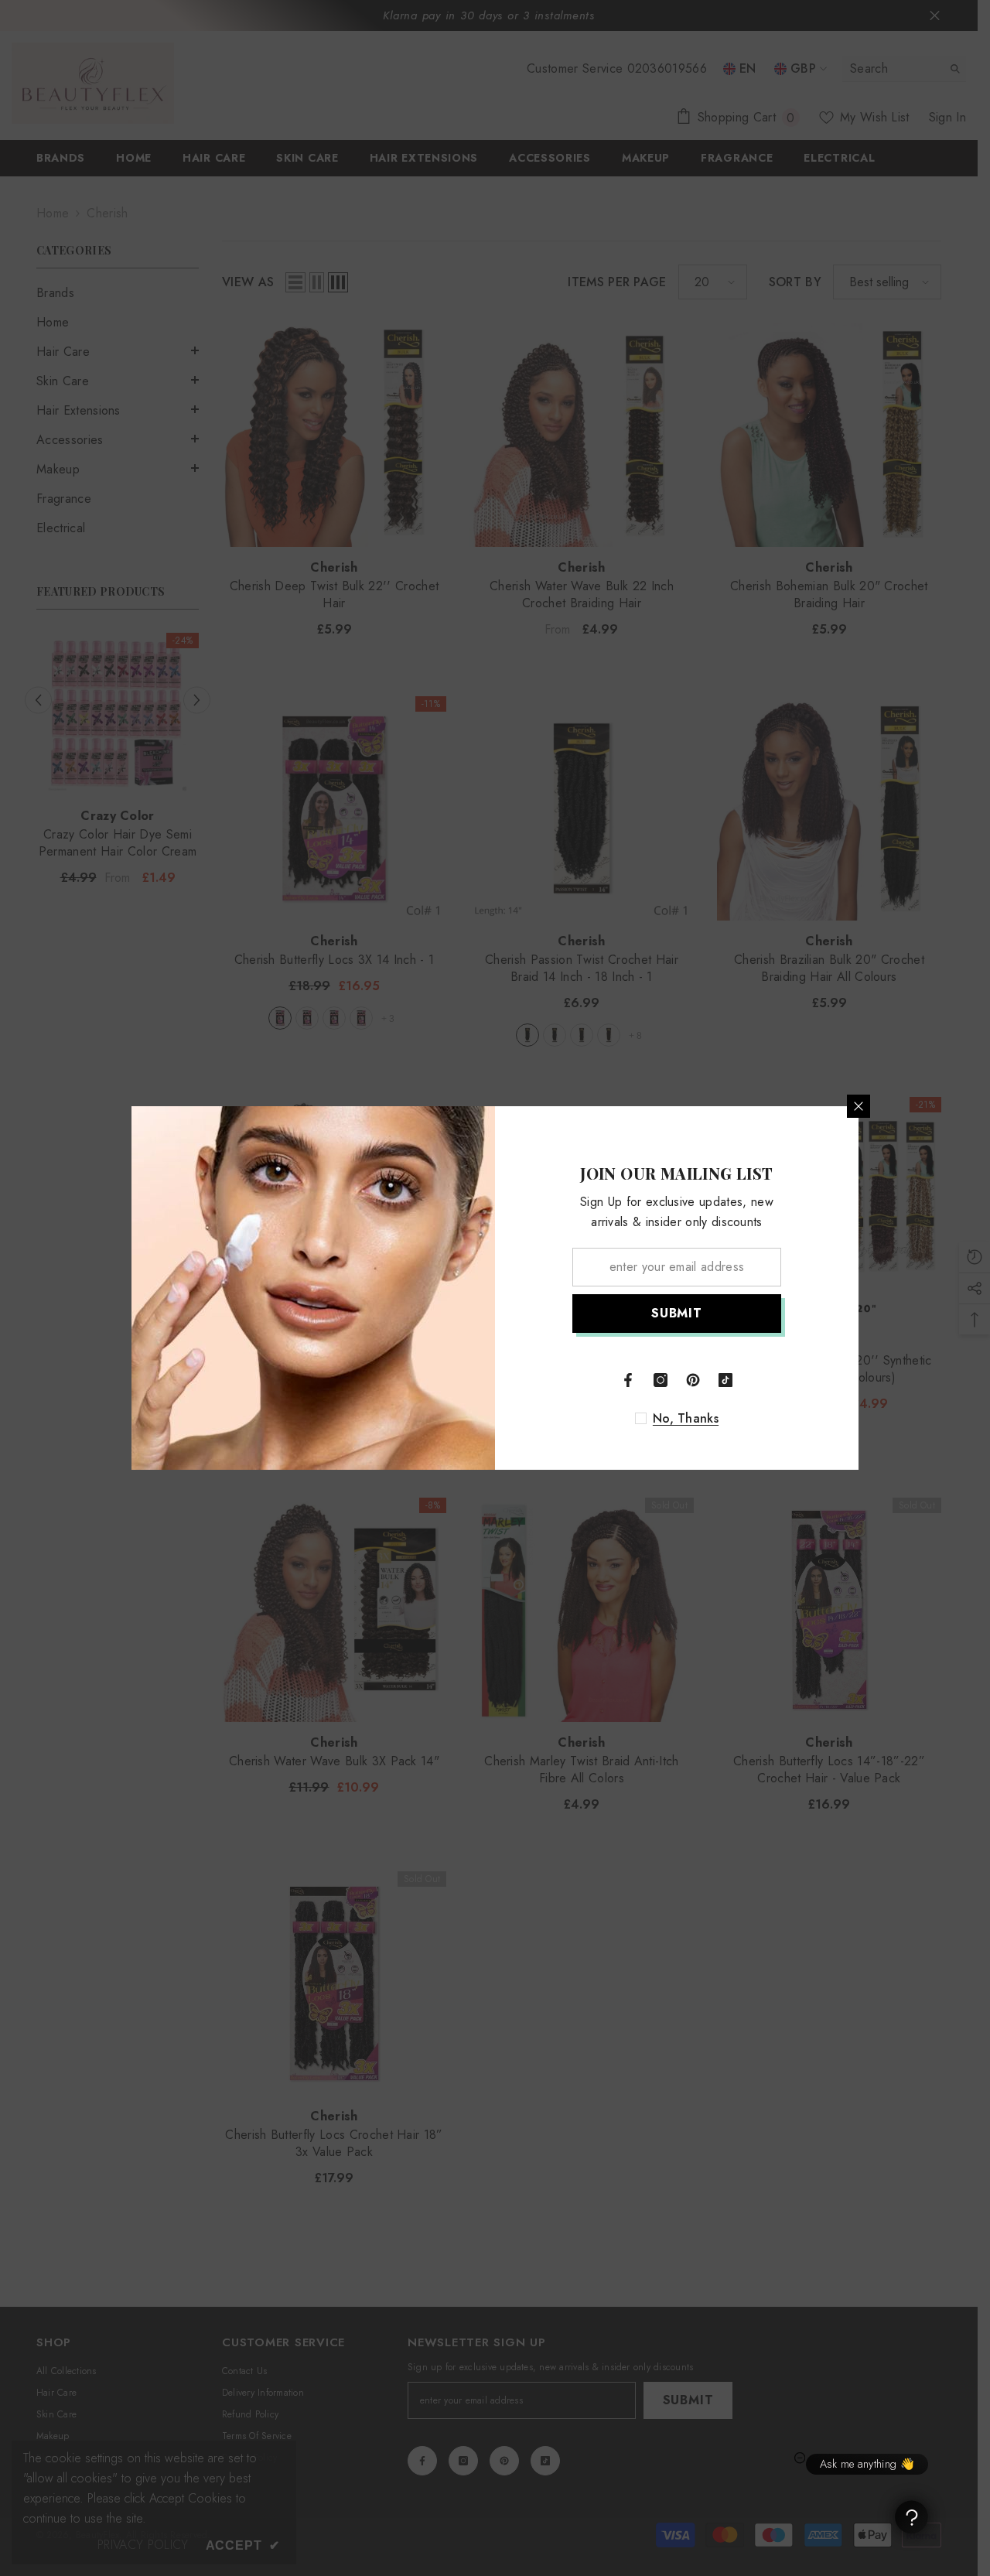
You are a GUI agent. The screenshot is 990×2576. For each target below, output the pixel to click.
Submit (677, 1313)
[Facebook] (628, 1380)
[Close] (859, 1106)
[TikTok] (725, 1380)
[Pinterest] (693, 1380)
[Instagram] (661, 1380)
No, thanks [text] (686, 1419)
